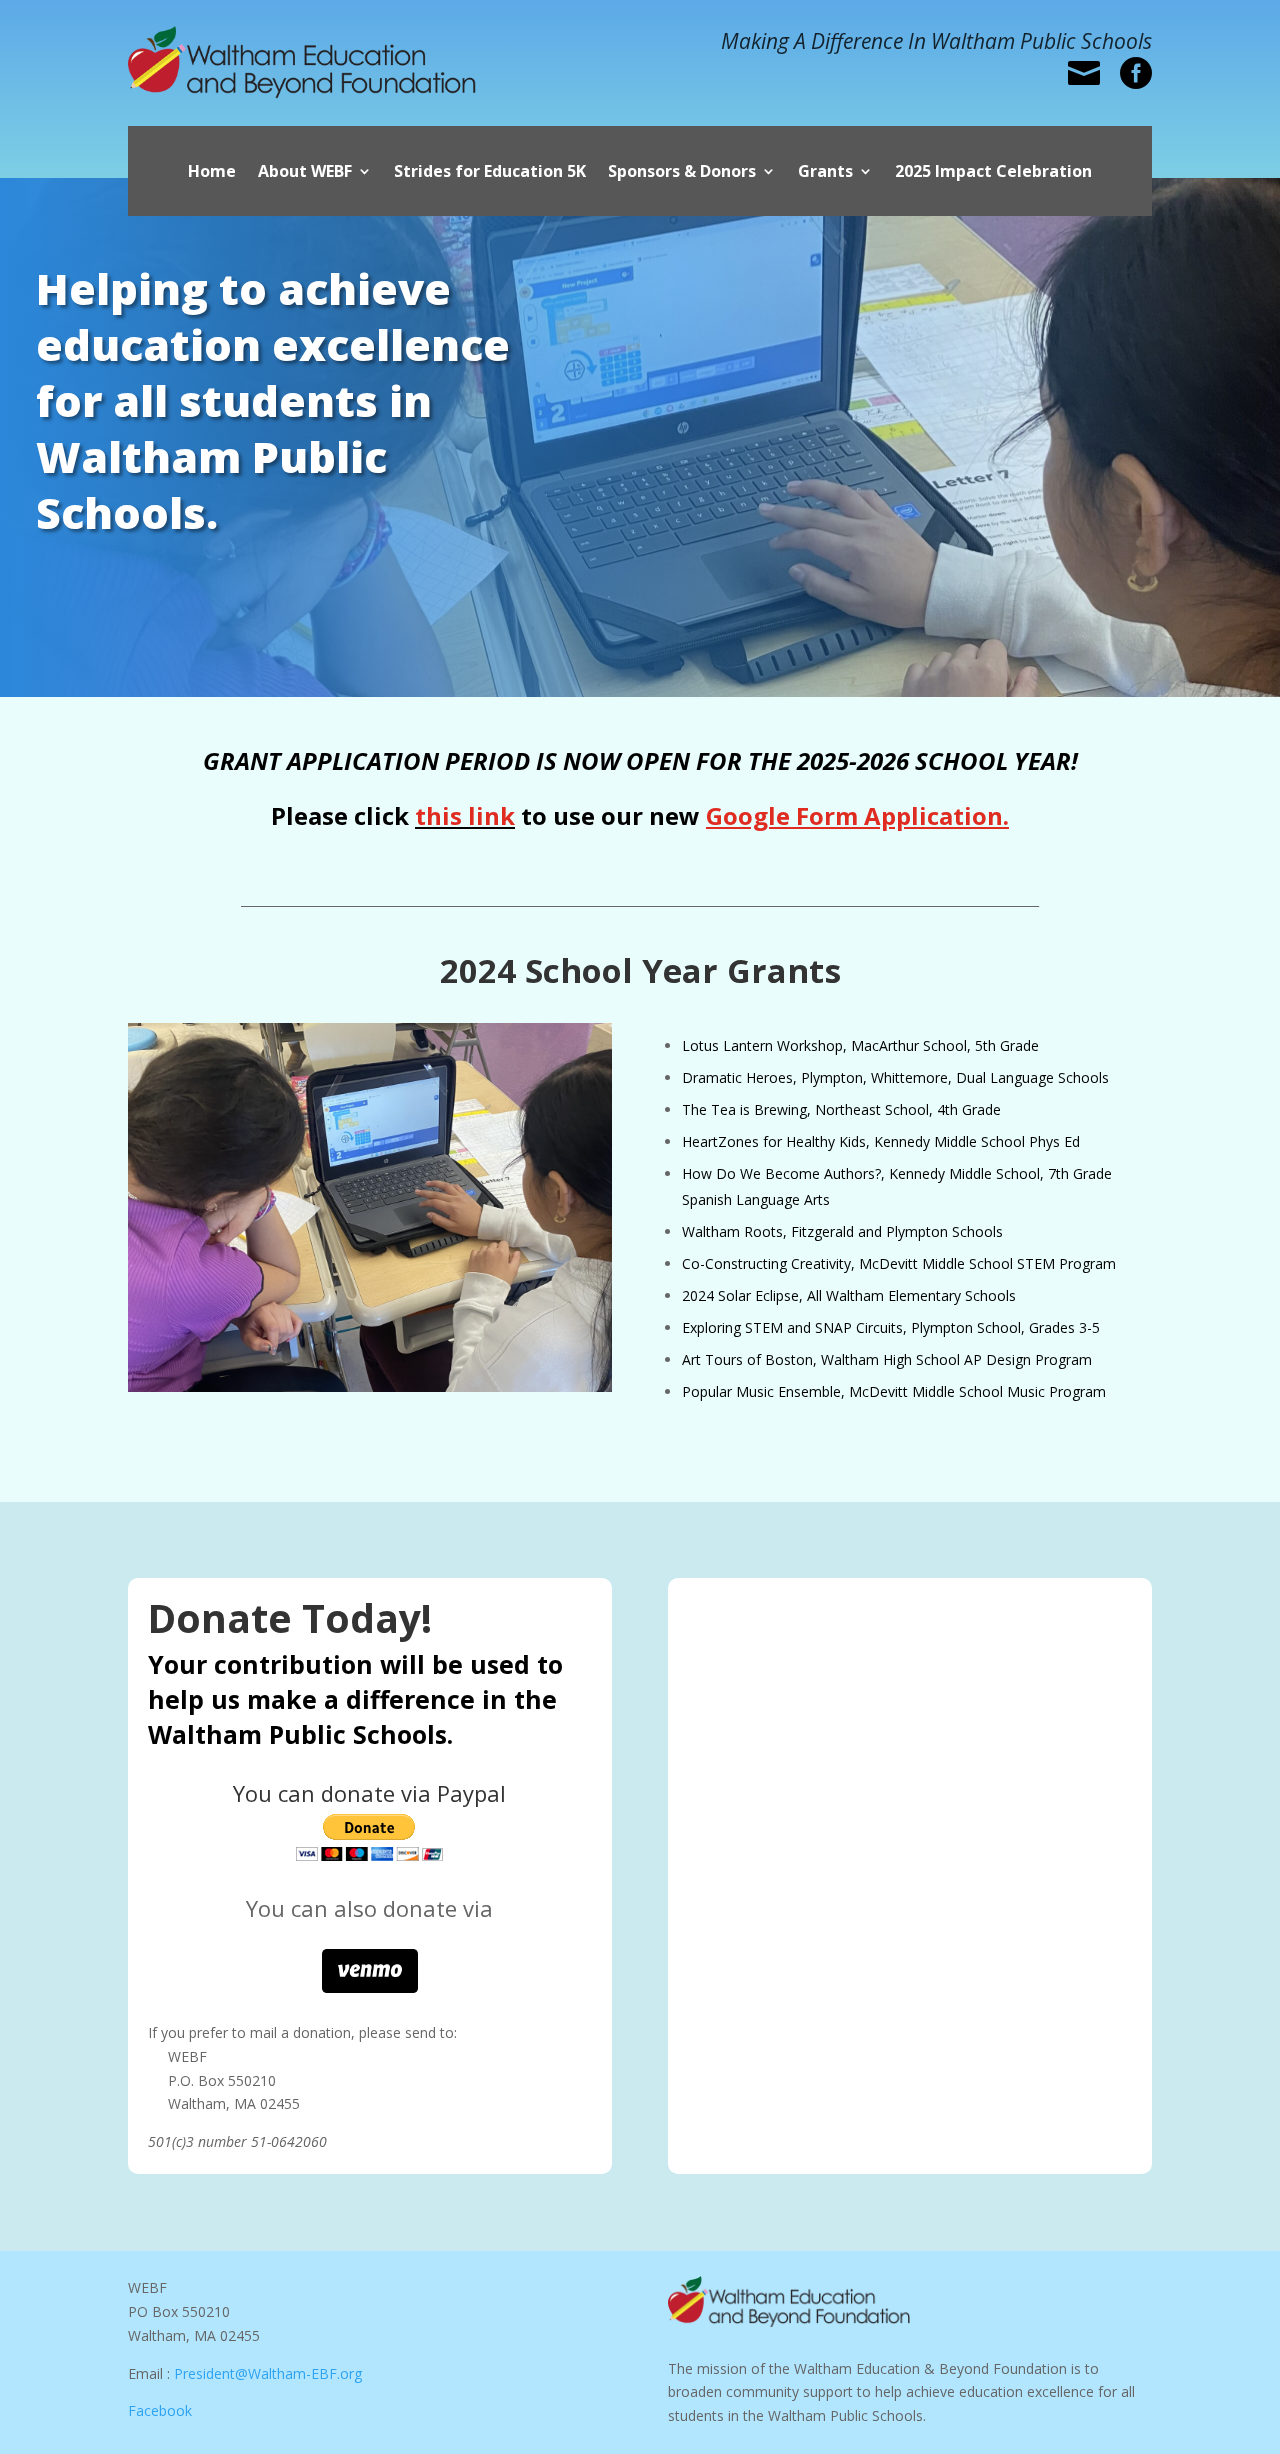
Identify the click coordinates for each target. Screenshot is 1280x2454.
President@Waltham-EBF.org (268, 2373)
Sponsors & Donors (682, 173)
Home (212, 173)
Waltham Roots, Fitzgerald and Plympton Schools (842, 1231)
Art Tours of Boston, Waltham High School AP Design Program (887, 1359)
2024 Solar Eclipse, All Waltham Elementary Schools (849, 1295)
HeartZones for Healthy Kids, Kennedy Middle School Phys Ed (881, 1141)
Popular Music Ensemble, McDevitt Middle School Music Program (894, 1391)
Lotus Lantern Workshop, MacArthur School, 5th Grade (860, 1045)
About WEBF (305, 173)
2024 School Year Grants (640, 970)
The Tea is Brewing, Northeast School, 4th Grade (841, 1109)
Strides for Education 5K (490, 173)
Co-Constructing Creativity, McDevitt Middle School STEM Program (899, 1263)
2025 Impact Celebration (993, 173)
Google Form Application (854, 815)
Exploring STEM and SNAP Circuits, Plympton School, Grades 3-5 (891, 1327)
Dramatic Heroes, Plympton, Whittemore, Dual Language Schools (895, 1077)
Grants (825, 173)
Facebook (160, 2410)
